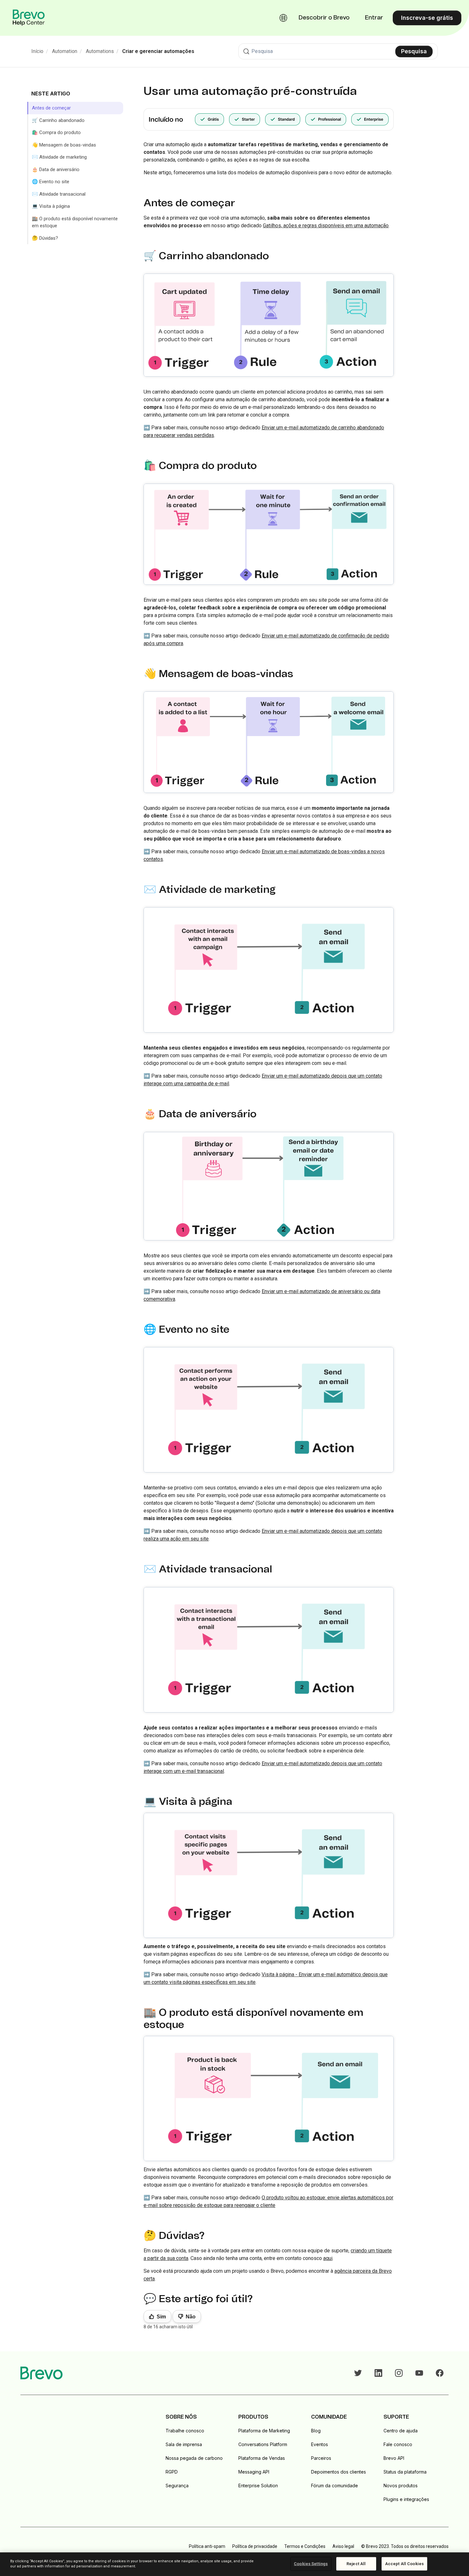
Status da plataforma (405, 2472)
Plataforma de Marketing (264, 2431)
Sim (161, 2317)
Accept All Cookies (404, 2564)
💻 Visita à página (51, 206)
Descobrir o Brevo (324, 18)
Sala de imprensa (184, 2444)
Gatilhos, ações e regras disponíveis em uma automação (326, 226)
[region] (234, 2564)
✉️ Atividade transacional (59, 194)
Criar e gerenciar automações (158, 51)
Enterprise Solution (258, 2486)
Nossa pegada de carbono (194, 2458)
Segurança (177, 2486)
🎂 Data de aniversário (56, 169)
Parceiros (321, 2458)
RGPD (172, 2472)
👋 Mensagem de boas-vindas (64, 145)
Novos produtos (401, 2486)
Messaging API (254, 2472)
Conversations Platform (263, 2444)
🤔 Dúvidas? (45, 238)
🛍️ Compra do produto (56, 132)
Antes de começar (51, 108)
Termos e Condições (305, 2546)
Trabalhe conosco (185, 2431)
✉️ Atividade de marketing (59, 157)
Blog (316, 2431)
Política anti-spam (207, 2546)
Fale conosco (398, 2444)
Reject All (356, 2564)
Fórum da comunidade (335, 2486)
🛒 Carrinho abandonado (58, 120)
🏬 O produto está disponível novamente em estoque (75, 222)
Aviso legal (343, 2546)
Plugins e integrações (406, 2499)
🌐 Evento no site (51, 182)
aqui (328, 2258)
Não (191, 2317)
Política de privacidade (255, 2546)
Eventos (320, 2444)
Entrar (374, 18)
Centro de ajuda (401, 2431)
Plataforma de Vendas (262, 2458)
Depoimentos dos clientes (339, 2472)
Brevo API (394, 2458)
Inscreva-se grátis (427, 18)
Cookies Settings (311, 2564)
